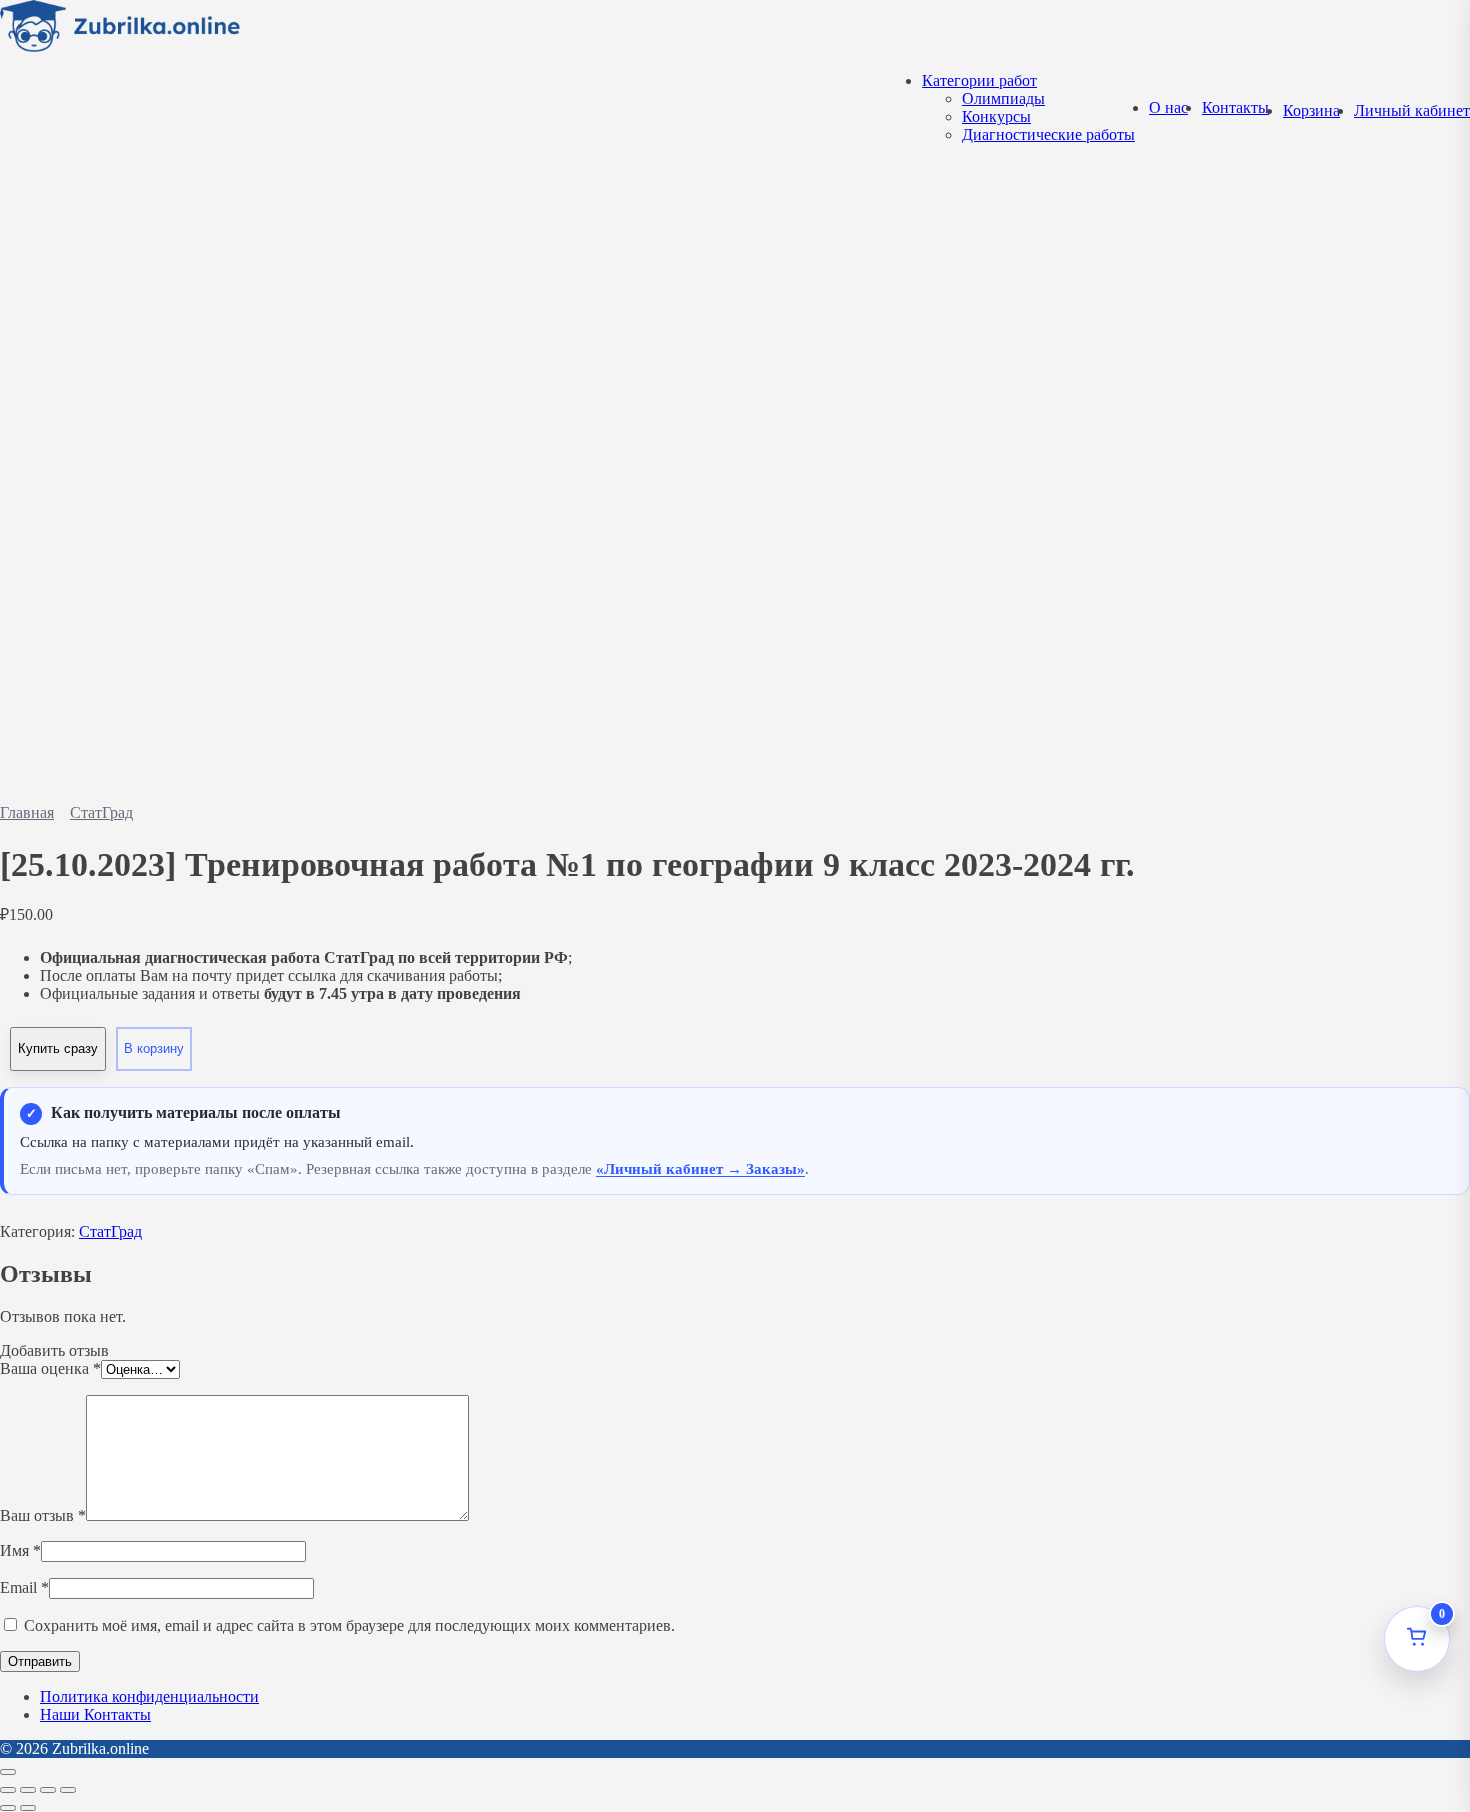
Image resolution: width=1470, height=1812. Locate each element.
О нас (1168, 107)
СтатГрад (101, 812)
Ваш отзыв (43, 1515)
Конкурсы (996, 116)
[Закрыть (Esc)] (68, 1790)
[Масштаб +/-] (8, 1790)
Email (24, 1587)
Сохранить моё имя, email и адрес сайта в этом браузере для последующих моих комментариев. (349, 1625)
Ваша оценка (50, 1368)
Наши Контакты (95, 1714)
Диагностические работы (1048, 134)
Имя (20, 1550)
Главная (27, 812)
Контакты (1235, 107)
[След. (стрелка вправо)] (28, 1808)
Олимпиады (1003, 98)
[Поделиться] (48, 1790)
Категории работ (979, 80)
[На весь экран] (28, 1790)
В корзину (154, 1048)
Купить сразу (58, 1048)
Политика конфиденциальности (149, 1696)
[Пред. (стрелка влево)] (8, 1808)
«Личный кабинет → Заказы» (700, 1169)
